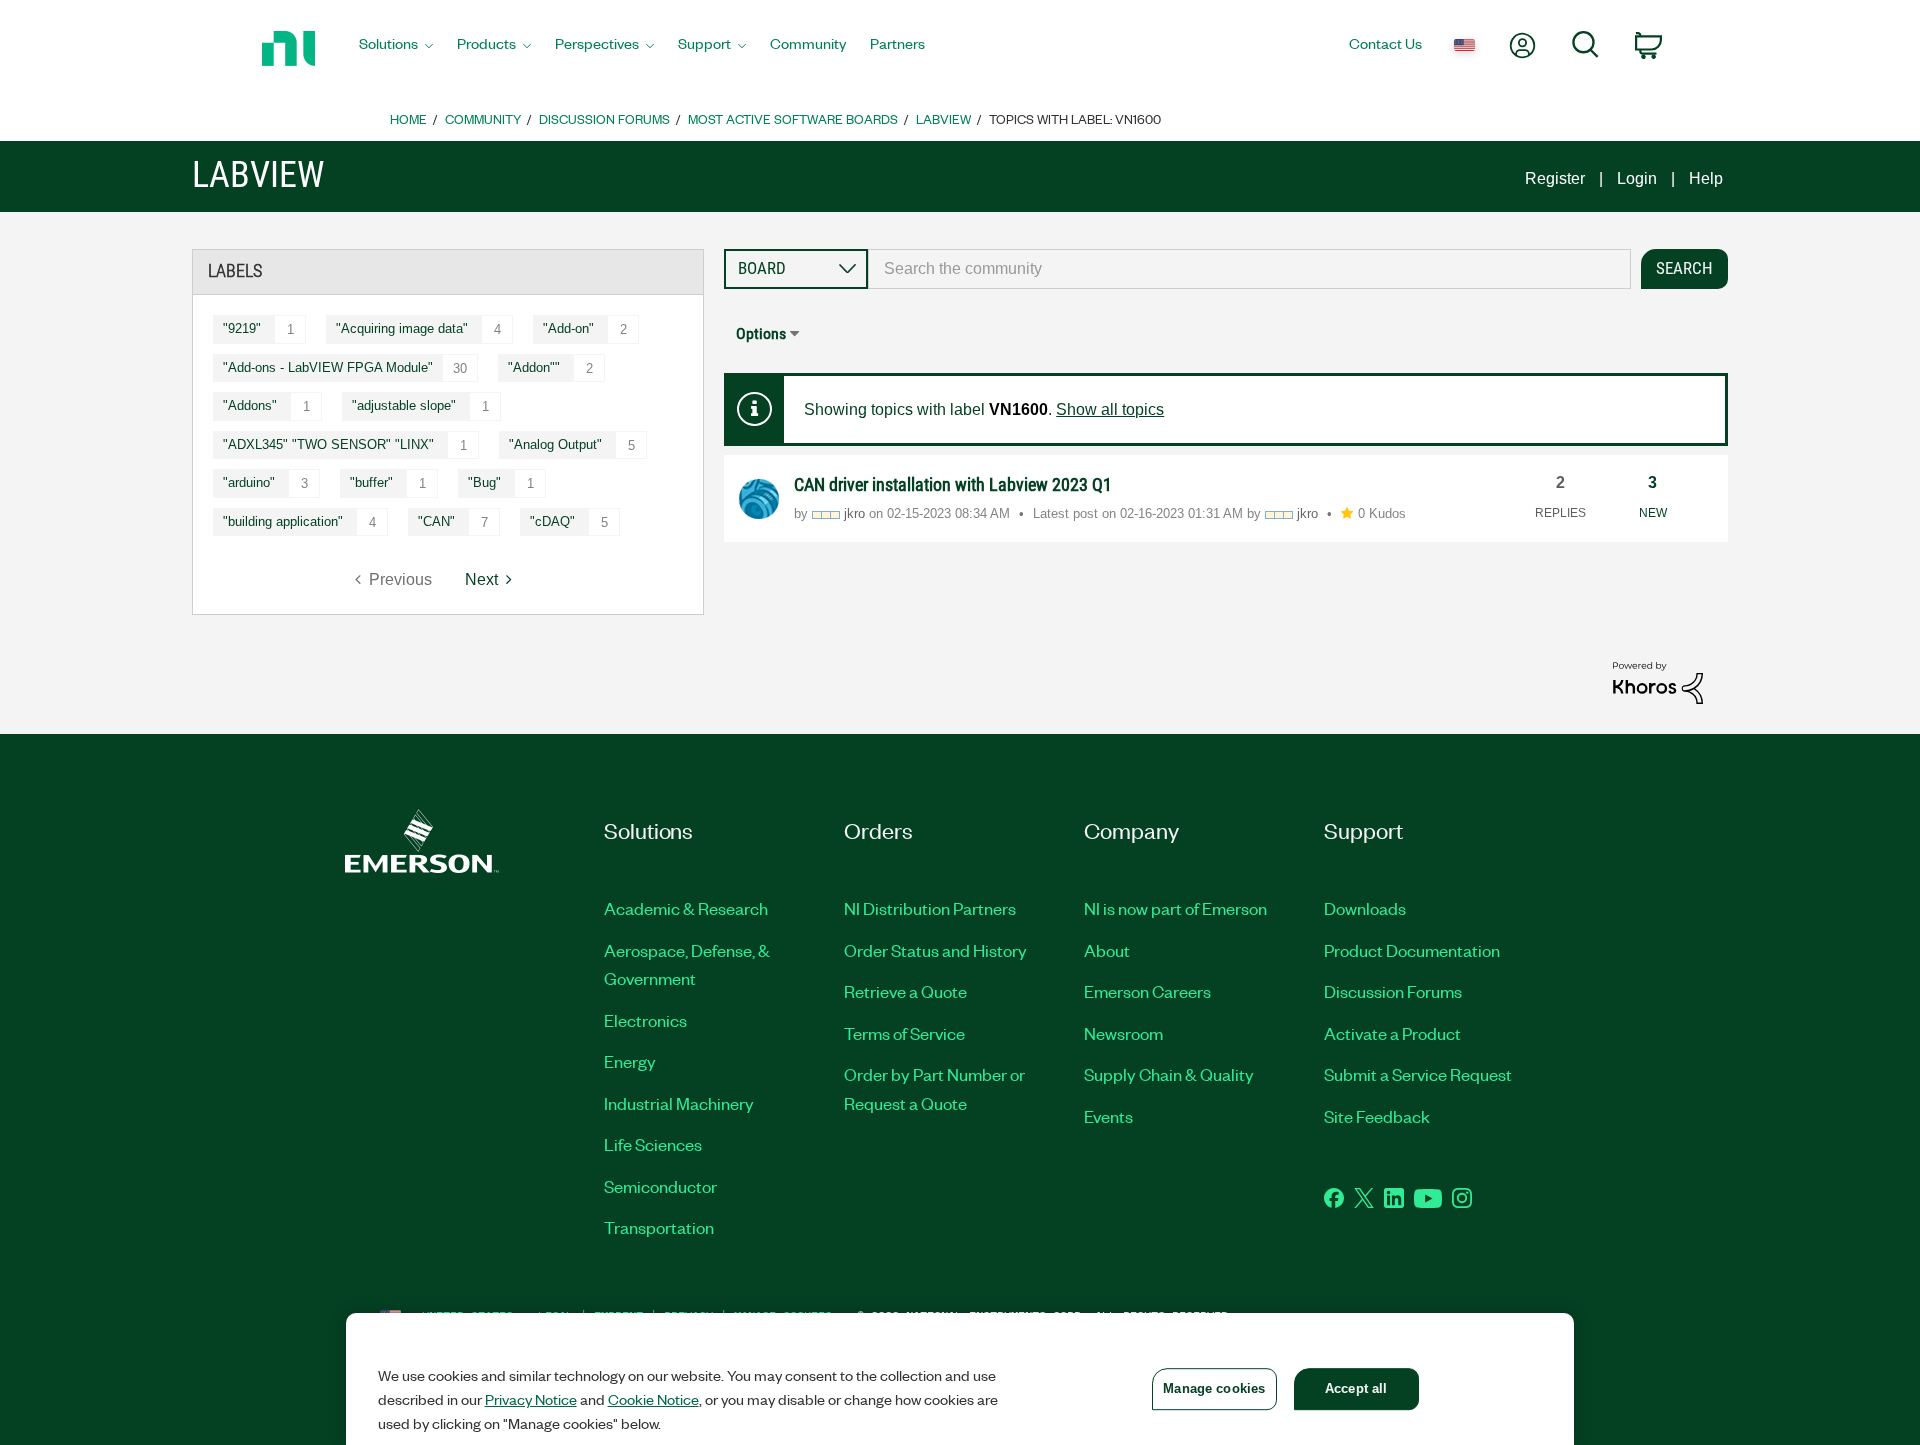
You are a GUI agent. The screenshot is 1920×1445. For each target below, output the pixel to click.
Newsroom (1123, 1033)
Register (1555, 178)
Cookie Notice (653, 1399)
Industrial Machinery (679, 1103)
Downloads (1365, 908)
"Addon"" (534, 367)
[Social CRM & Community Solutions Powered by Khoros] (1658, 681)
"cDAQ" (552, 521)
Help (1706, 178)
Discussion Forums (604, 118)
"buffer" (371, 482)
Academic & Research (686, 908)
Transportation (659, 1227)
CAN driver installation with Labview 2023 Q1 (953, 484)
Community (483, 118)
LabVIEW (943, 118)
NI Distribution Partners (930, 908)
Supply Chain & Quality (1169, 1074)
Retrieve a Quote (905, 991)
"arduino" (249, 482)
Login (1637, 178)
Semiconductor (660, 1186)
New (1653, 513)
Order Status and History (935, 950)
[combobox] (1249, 269)
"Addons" (250, 405)
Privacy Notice (531, 1399)
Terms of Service (904, 1033)
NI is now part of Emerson (1175, 908)
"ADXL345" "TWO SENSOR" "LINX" (328, 444)
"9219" (242, 328)
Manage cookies (1214, 1388)
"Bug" (484, 482)
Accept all (1356, 1388)
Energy (630, 1061)
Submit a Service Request (1418, 1074)
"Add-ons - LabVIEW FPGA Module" (328, 367)
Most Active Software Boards (793, 118)
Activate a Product (1392, 1033)
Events (1108, 1116)
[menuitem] (396, 49)
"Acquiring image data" (402, 328)
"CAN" (436, 521)
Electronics (645, 1020)
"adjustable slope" (404, 405)
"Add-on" (568, 328)
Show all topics (1110, 409)
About (1107, 950)
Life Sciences (653, 1144)
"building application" (283, 521)
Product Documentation (1412, 950)
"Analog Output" (555, 444)
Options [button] (761, 333)
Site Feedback (1377, 1116)
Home (408, 118)
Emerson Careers (1147, 991)
